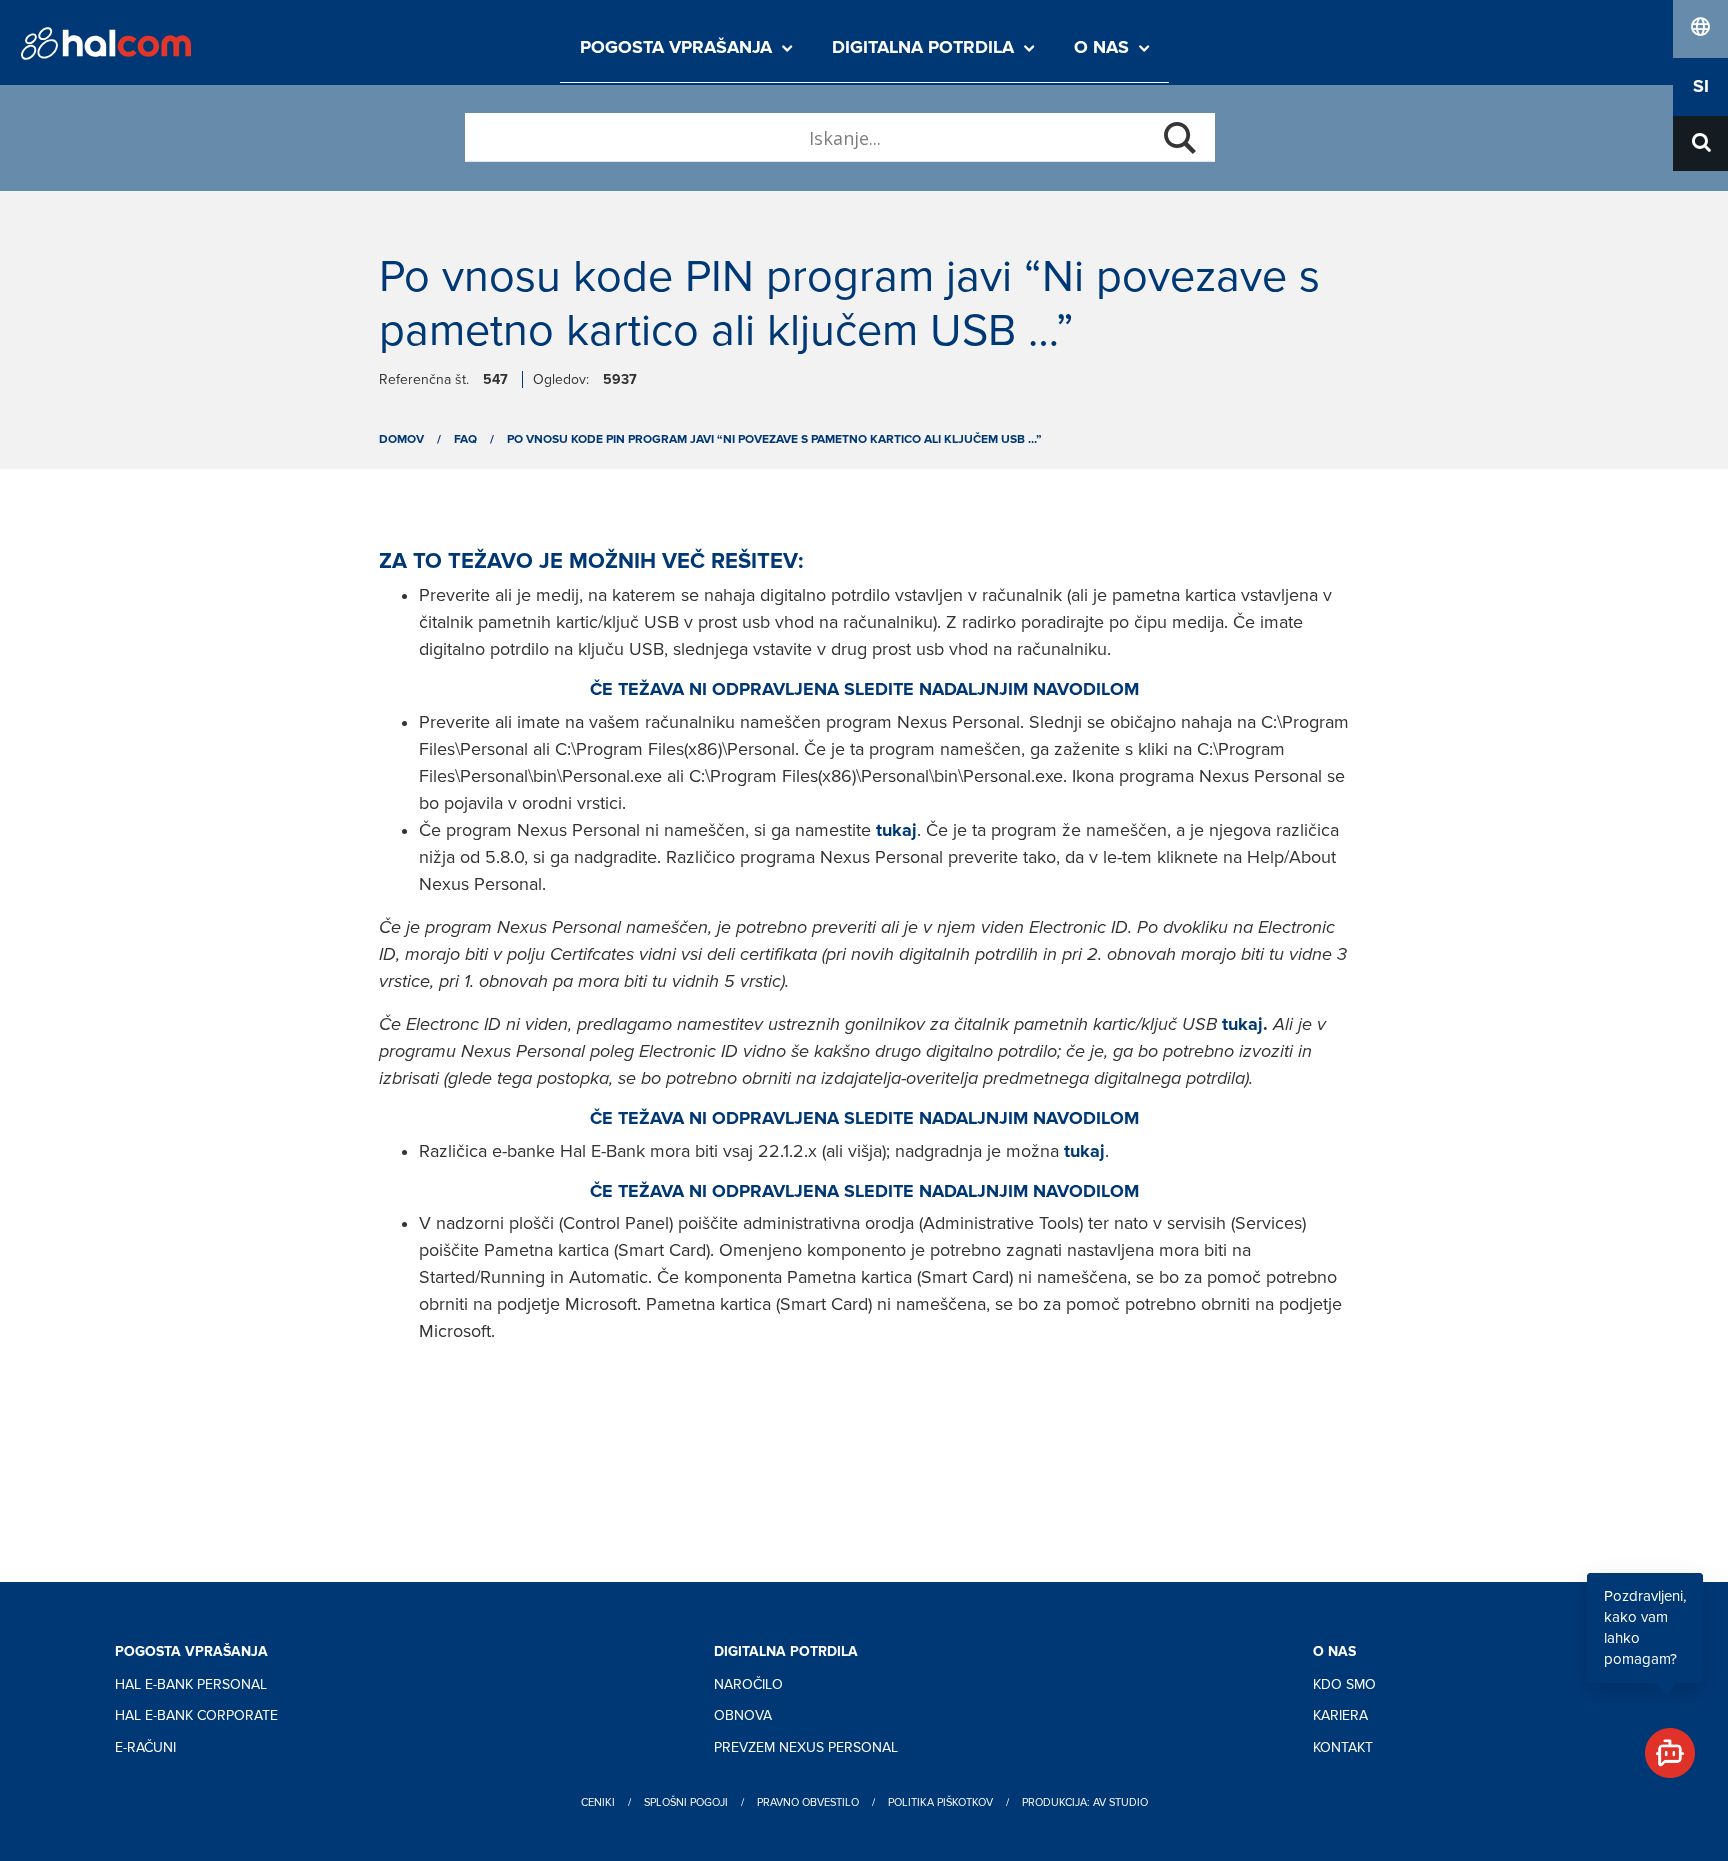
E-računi (145, 1747)
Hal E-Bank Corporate (196, 1715)
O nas (1101, 48)
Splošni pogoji (686, 1802)
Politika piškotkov (940, 1802)
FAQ (465, 439)
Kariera (1340, 1715)
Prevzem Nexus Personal (806, 1747)
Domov (401, 439)
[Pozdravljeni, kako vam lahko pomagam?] (1661, 1744)
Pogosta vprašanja (676, 48)
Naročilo (748, 1684)
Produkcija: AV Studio (1085, 1802)
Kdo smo (1344, 1684)
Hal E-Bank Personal (191, 1684)
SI (1701, 87)
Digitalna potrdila (923, 48)
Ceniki (598, 1802)
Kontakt (1343, 1747)
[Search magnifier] (1180, 138)
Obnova (743, 1715)
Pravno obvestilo (808, 1802)
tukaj (1242, 1025)
